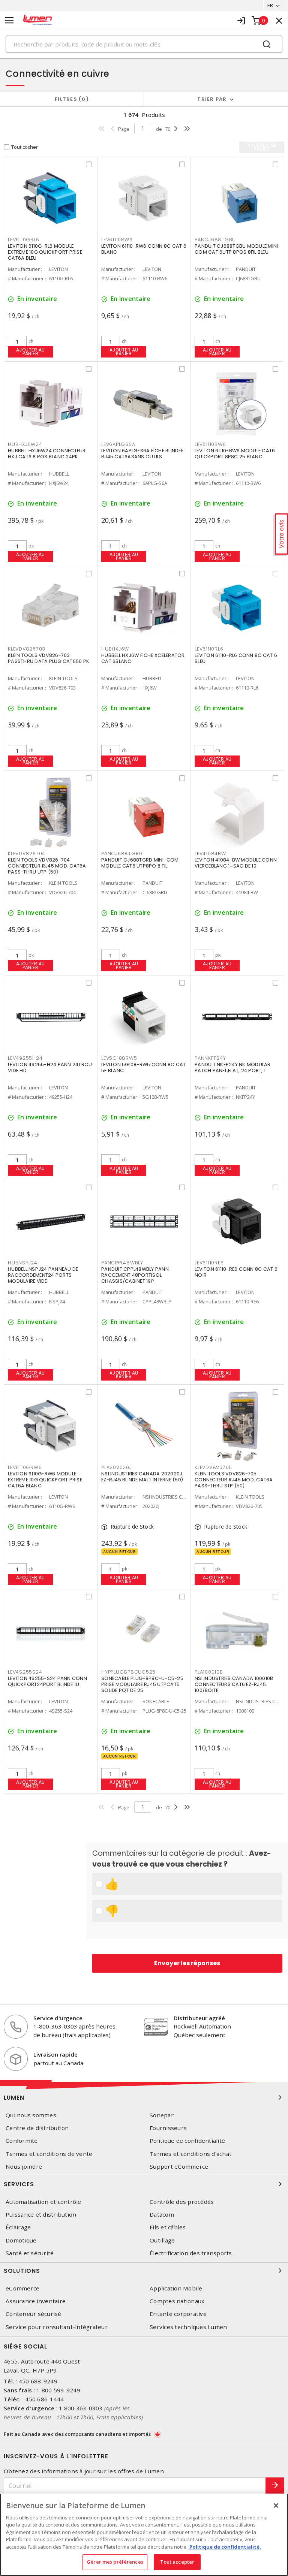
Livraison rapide (55, 2054)
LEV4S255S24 (25, 1672)
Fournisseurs (168, 2128)
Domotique (21, 2240)
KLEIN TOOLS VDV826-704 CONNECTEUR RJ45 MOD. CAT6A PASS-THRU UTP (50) (47, 866)
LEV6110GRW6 (25, 1467)
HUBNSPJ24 (23, 1263)
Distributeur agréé (199, 2018)
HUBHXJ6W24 (25, 444)
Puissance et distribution (41, 2215)
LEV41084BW (210, 853)
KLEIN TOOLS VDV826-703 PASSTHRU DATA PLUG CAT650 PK (49, 658)
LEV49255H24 (25, 1058)
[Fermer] (276, 2506)
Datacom (162, 2215)
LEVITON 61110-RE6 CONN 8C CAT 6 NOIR (236, 1272)
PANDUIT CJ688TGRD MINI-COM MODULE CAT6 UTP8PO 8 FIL (140, 863)
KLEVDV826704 (27, 853)
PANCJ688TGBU (215, 240)
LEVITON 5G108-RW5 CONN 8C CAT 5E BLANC (143, 1067)
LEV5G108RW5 (119, 1058)
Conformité (22, 2141)
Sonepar (162, 2115)
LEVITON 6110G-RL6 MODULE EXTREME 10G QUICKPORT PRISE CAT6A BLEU (45, 252)
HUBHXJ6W (115, 649)
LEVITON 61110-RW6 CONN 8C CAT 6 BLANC (144, 249)
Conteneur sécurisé (34, 2314)
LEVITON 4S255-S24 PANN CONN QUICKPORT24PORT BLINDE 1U (47, 1681)
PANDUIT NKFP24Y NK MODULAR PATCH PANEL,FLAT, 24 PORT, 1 (233, 1067)
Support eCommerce (179, 2167)
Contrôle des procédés (182, 2202)
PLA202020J (117, 1467)
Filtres (70, 99)
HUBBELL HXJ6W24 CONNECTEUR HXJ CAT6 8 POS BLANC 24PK (47, 454)
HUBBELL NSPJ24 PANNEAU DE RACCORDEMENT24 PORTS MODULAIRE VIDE (43, 1275)
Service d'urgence (58, 2018)
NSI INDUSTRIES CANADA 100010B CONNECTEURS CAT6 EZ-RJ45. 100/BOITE (234, 1684)
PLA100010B (209, 1672)
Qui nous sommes (31, 2115)
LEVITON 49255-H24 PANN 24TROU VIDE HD (50, 1067)
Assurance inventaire (36, 2301)
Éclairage (18, 2227)
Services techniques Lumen (188, 2327)
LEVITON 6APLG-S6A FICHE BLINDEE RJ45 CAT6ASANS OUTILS (142, 454)
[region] (144, 2535)
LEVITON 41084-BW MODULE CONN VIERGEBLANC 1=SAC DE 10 (236, 863)
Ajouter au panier (31, 352)
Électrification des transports (191, 2253)
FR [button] (270, 5)
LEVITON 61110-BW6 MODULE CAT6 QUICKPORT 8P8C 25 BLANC (235, 454)
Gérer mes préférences (115, 2562)
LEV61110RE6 (209, 1263)
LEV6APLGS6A (118, 444)
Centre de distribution (37, 2128)
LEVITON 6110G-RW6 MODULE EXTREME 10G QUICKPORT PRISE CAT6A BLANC (45, 1480)
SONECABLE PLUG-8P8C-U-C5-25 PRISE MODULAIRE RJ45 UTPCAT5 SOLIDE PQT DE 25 (142, 1684)
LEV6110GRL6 (23, 240)
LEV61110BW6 (210, 444)
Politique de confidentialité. (225, 2547)
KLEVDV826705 (213, 1467)
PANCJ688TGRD (122, 853)
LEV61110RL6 (209, 649)
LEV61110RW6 (117, 240)
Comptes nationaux (177, 2301)
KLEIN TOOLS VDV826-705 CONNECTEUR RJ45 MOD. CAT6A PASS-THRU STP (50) (234, 1480)
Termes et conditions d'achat (190, 2154)
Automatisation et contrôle (43, 2202)
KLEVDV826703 (27, 649)
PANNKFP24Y (210, 1058)
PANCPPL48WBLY (122, 1263)
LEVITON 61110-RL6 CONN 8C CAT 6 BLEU (236, 658)
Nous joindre (24, 2167)
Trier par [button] (212, 99)
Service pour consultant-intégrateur (57, 2327)
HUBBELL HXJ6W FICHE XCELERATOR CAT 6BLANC (143, 658)
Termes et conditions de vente (49, 2154)
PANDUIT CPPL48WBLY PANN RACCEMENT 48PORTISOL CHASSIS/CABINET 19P (135, 1275)
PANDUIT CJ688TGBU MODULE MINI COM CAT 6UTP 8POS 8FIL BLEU (236, 249)
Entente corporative (178, 2314)
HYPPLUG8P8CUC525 (128, 1672)
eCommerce (22, 2288)
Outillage (162, 2240)
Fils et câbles (168, 2227)
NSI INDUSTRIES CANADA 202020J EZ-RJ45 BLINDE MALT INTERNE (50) (142, 1477)
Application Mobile (176, 2288)
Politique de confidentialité (187, 2141)
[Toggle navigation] (9, 20)
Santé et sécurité (30, 2253)
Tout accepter (177, 2562)
